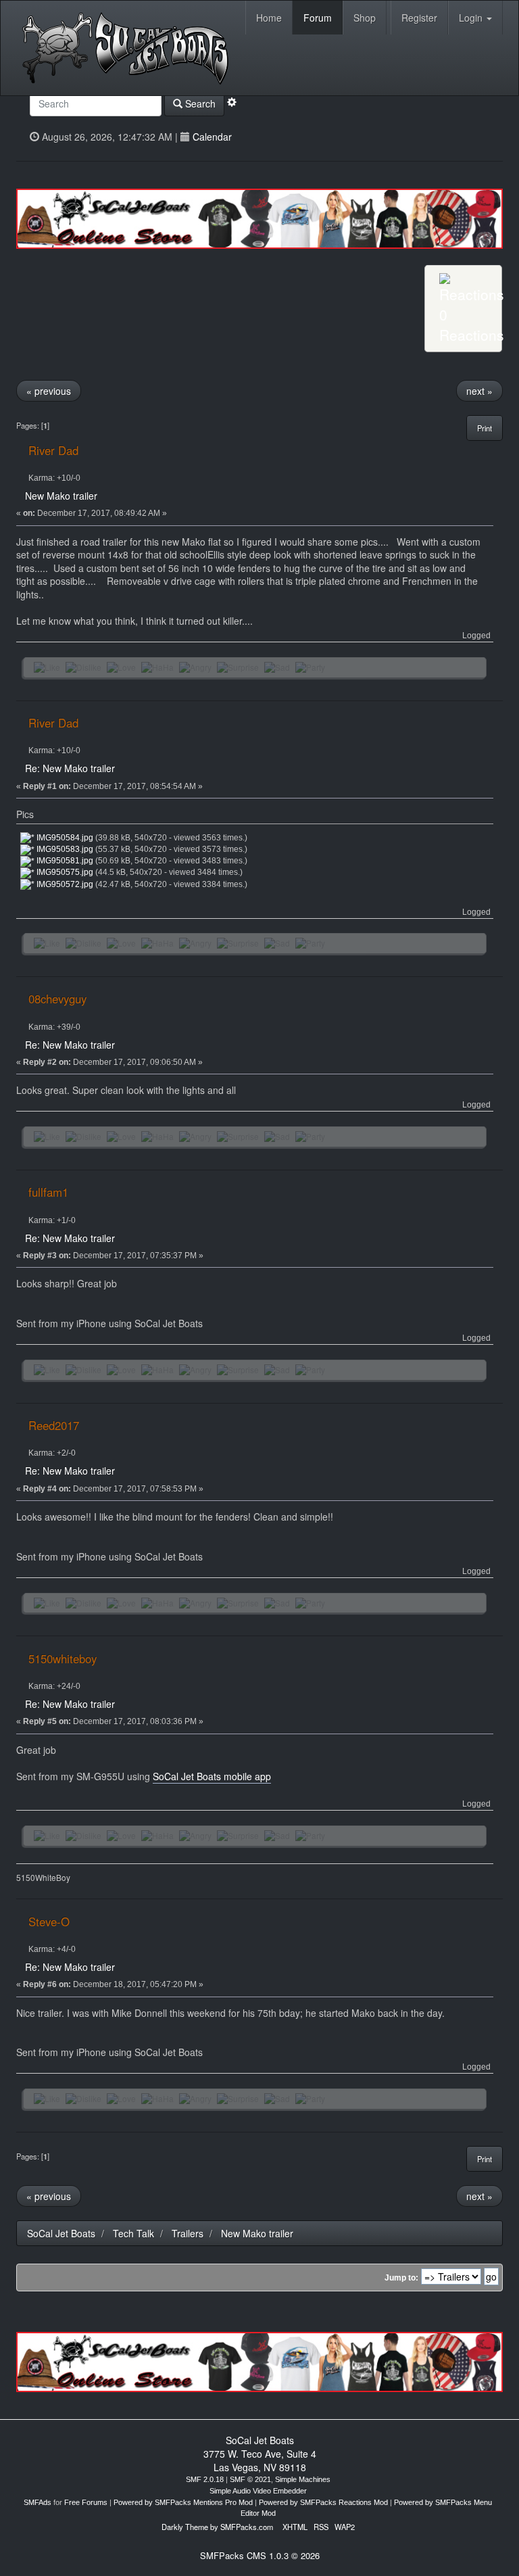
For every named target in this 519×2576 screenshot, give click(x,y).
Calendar (212, 137)
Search (199, 103)
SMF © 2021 (250, 2479)
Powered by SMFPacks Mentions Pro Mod (183, 2502)
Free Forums (86, 2502)
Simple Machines (303, 2479)
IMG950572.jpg (64, 884)
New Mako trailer (61, 496)
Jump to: (401, 2278)
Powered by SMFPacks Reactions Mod (323, 2502)
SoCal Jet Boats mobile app (212, 1776)
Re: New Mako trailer (70, 768)
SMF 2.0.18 (205, 2479)
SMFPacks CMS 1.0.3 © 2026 (260, 2555)
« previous (49, 391)
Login (472, 18)
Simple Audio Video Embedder (258, 2491)
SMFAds (38, 2502)
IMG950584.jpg (64, 838)
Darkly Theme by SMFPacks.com (217, 2527)
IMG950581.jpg (64, 861)
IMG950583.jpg (64, 849)
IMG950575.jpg (64, 872)
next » (479, 391)
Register (419, 18)
